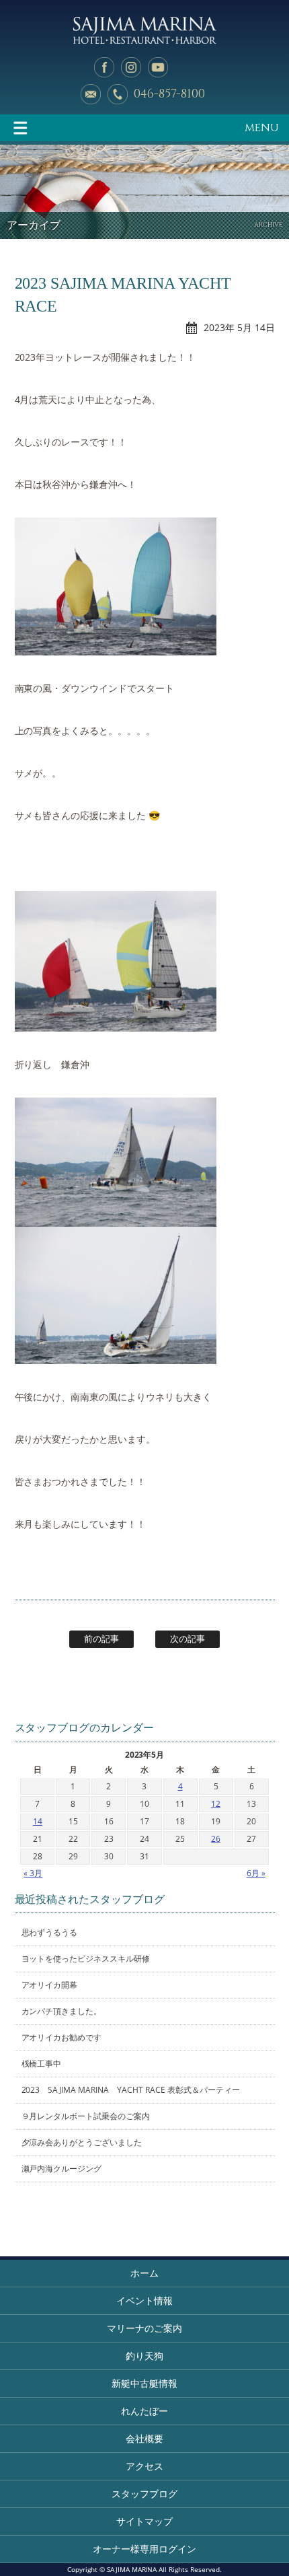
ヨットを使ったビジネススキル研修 (86, 1959)
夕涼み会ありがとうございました (82, 2142)
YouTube (158, 67)
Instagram (131, 67)
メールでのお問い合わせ (91, 94)
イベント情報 (144, 2300)
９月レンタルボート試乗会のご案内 (86, 2116)
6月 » (256, 1873)
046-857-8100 (169, 94)
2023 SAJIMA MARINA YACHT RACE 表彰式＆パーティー (131, 2090)
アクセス (144, 2466)
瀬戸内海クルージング (62, 2169)
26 (216, 1839)
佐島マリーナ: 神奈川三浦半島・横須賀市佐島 (144, 30)
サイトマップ (144, 2521)
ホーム (144, 2273)
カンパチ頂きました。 (62, 2011)
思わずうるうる (50, 1932)
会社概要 (144, 2438)
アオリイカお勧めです (62, 2037)
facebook (104, 67)
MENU (262, 128)
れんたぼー (144, 2411)
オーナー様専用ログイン (144, 2549)
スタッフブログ (144, 2494)
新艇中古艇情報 (144, 2383)
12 (216, 1804)
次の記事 (188, 1639)
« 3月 (33, 1873)
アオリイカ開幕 (50, 1985)
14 (38, 1821)
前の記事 (101, 1639)
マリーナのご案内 (144, 2328)
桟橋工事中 (42, 2064)
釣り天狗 (144, 2356)
